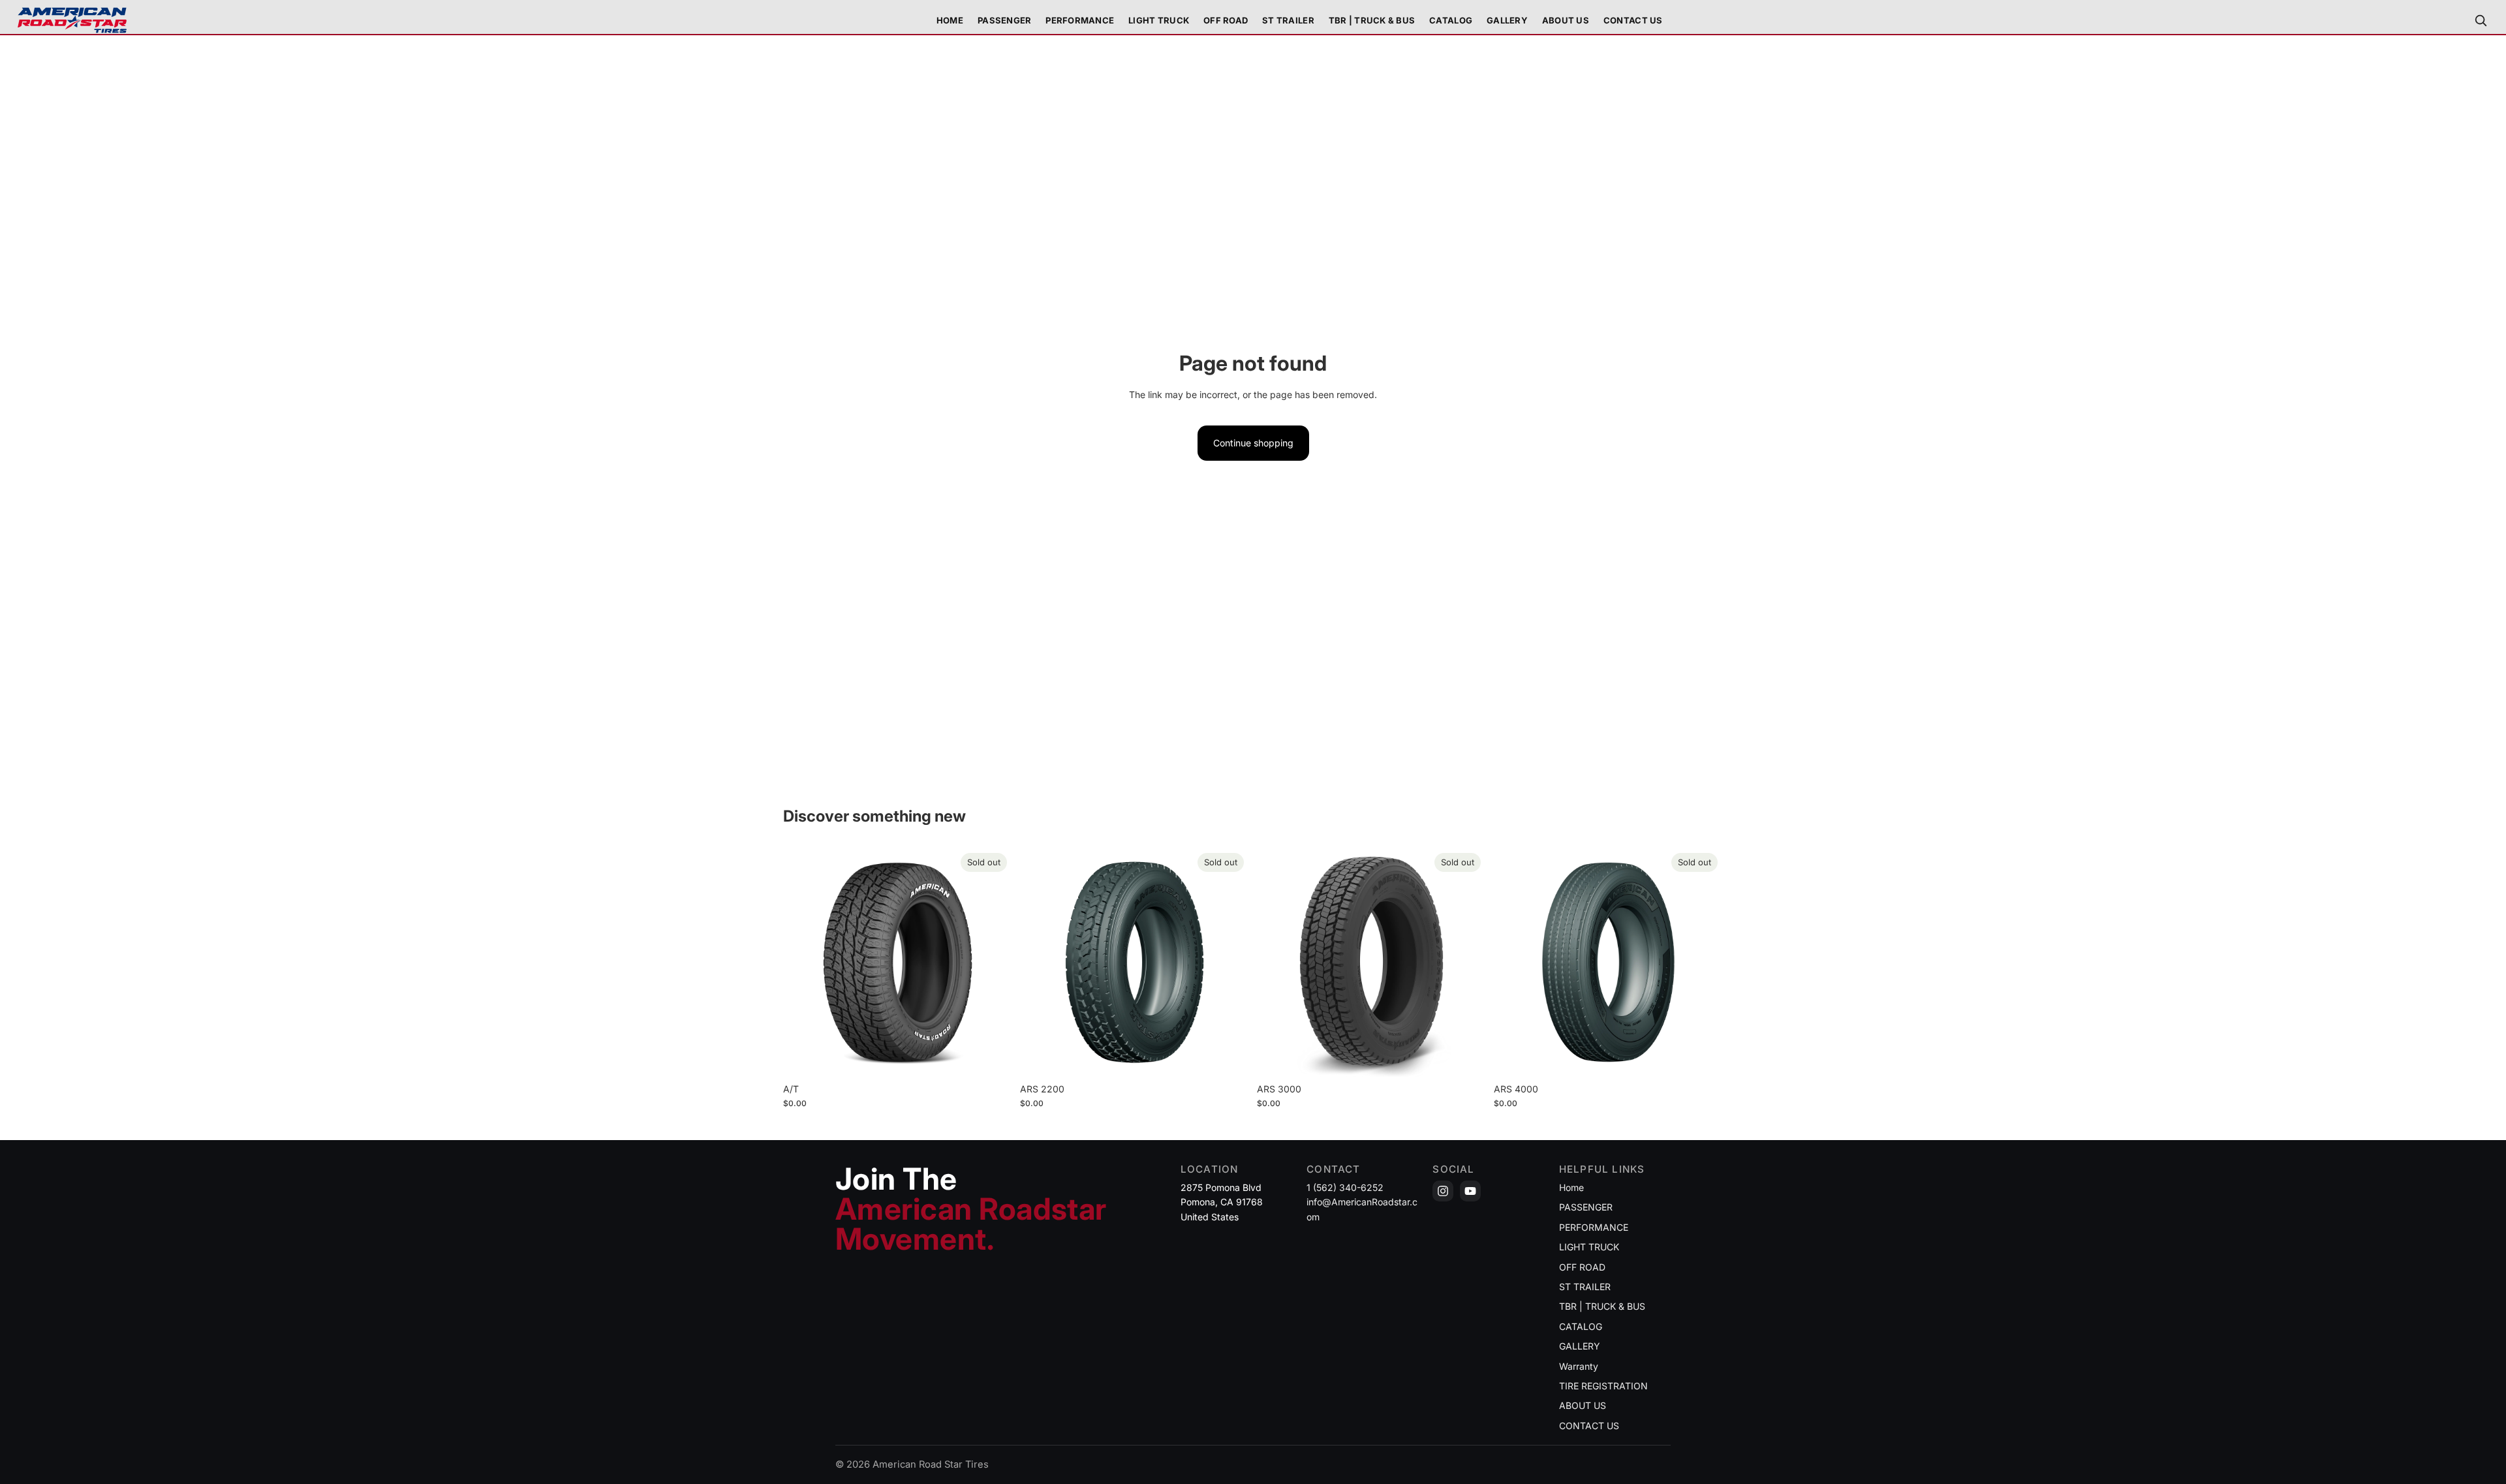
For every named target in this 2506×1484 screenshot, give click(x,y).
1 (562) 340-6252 (1345, 1187)
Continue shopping (1253, 443)
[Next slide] (993, 963)
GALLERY (1507, 20)
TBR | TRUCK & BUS (1602, 1306)
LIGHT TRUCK (1589, 1247)
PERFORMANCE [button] (1080, 20)
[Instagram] (1443, 1191)
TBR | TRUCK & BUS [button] (1372, 20)
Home (950, 20)
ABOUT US (1566, 20)
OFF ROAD (1582, 1267)
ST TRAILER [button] (1288, 20)
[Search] (2481, 20)
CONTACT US (1633, 20)
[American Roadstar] (72, 20)
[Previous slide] (803, 963)
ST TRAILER (1585, 1287)
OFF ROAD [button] (1226, 20)
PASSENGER (1586, 1207)
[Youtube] (1470, 1191)
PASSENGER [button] (1004, 20)
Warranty (1579, 1366)
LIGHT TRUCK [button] (1159, 20)
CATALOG (1451, 20)
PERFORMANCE (1594, 1227)
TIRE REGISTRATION (1603, 1386)
